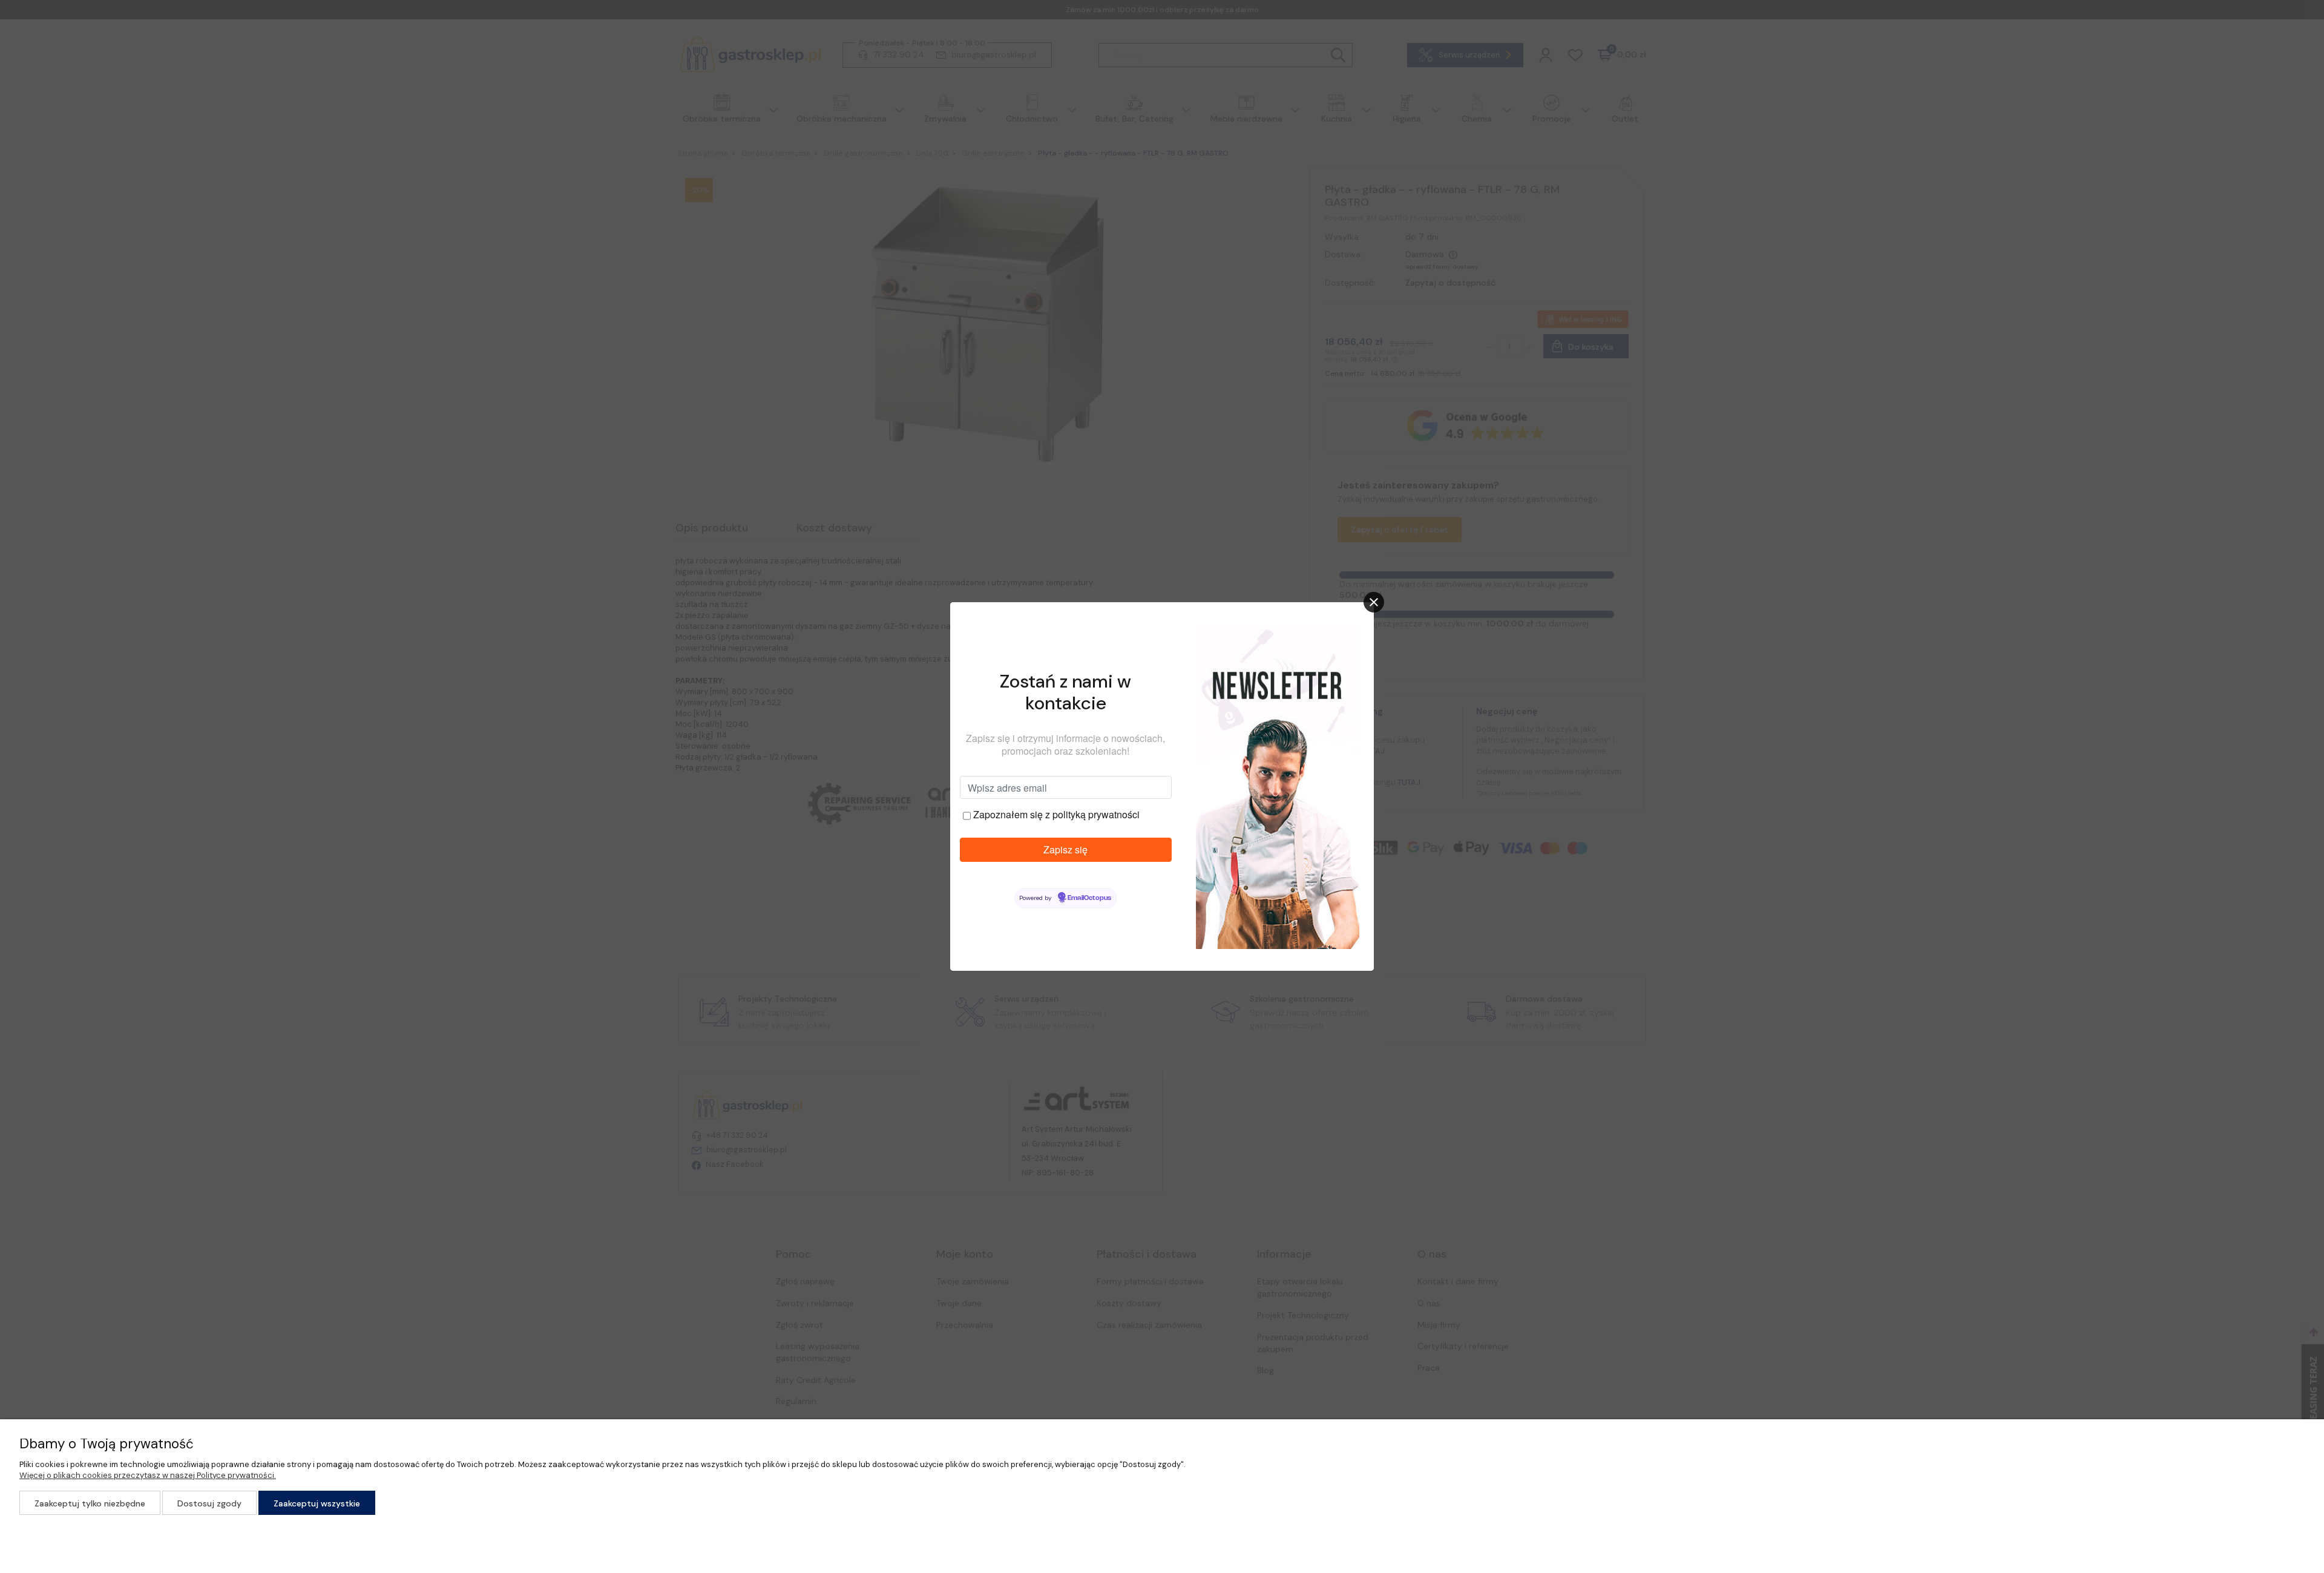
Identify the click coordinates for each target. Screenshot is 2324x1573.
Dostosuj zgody (209, 1503)
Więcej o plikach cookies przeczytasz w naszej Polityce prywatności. (148, 1475)
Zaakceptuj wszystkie (317, 1503)
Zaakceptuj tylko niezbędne (90, 1503)
